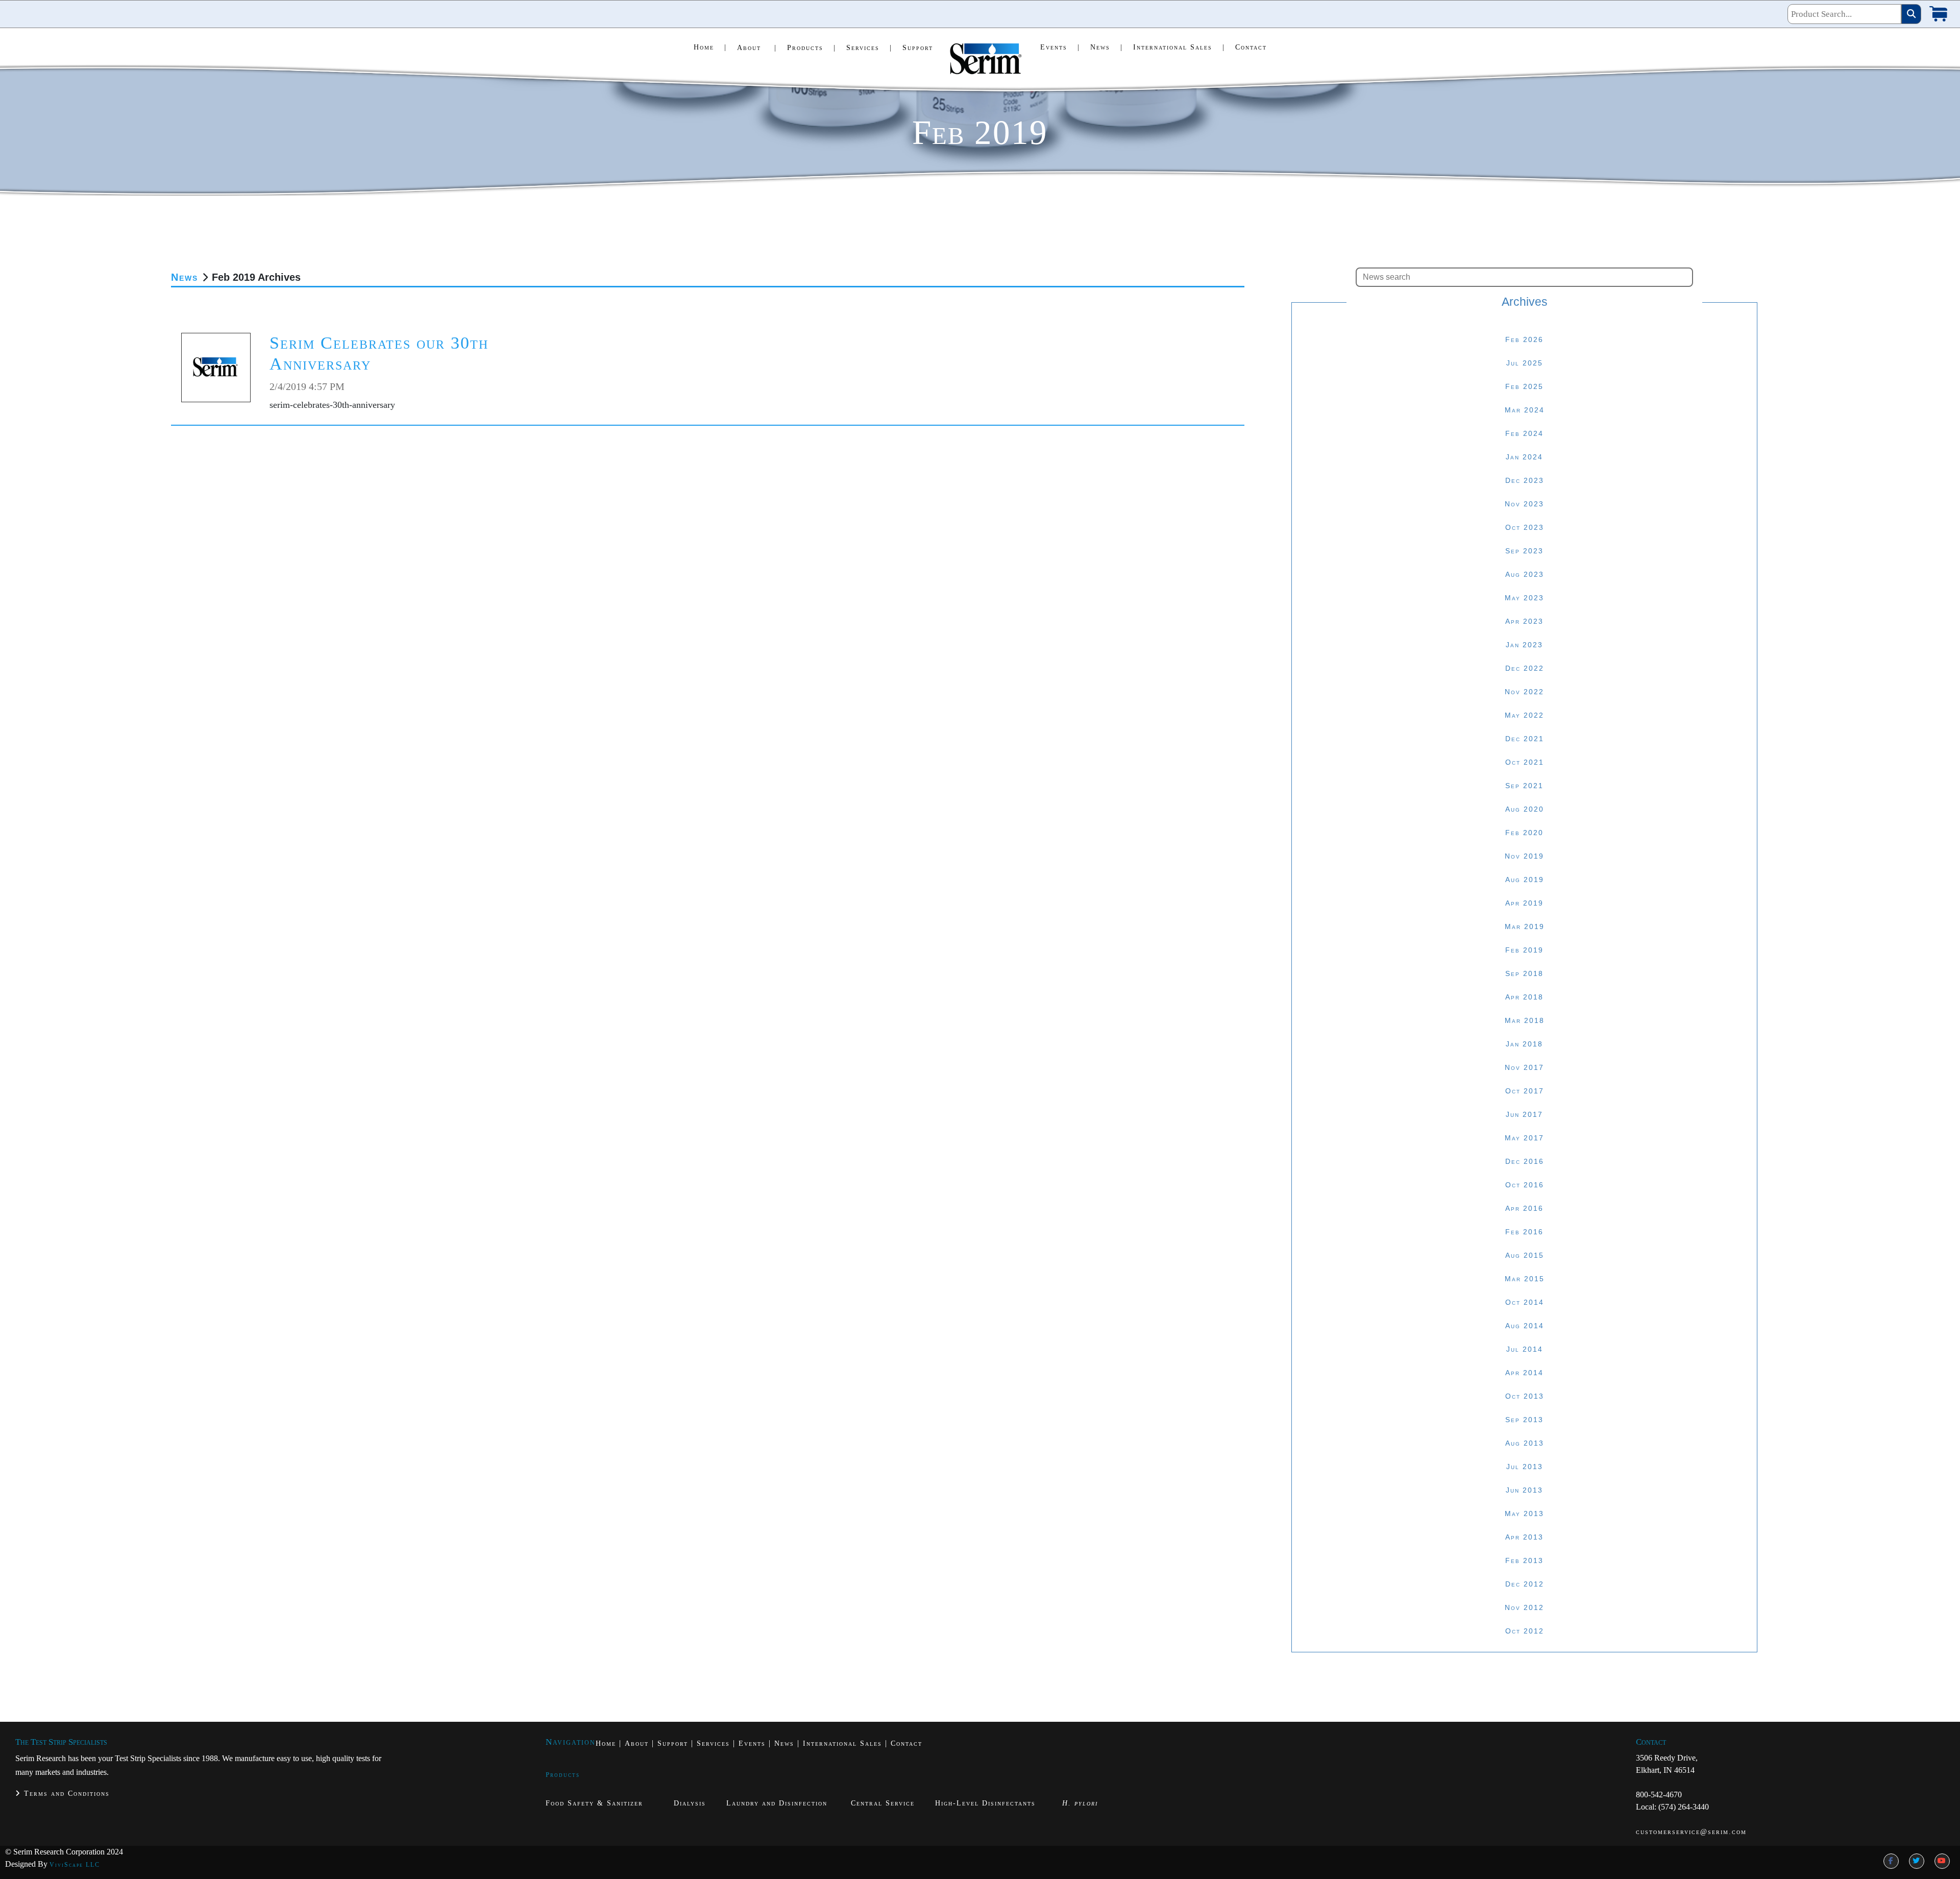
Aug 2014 (1525, 1326)
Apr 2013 (1524, 1537)
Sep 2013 (1524, 1420)
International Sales (1179, 47)
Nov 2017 (1524, 1067)
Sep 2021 (1524, 786)
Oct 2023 (1525, 527)
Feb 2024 (1524, 433)
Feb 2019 (1524, 950)
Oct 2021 (1525, 762)
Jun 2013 (1524, 1490)
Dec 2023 (1525, 480)
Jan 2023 (1524, 645)
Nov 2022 (1524, 692)
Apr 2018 (1524, 997)
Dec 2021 (1525, 739)
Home (710, 47)
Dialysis (690, 1803)
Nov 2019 (1524, 856)
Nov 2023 (1524, 504)
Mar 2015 (1525, 1279)
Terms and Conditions (65, 1793)
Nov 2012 (1524, 1607)
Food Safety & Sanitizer (596, 1803)
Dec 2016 (1525, 1161)
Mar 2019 (1525, 926)
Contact (1251, 47)
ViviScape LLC (75, 1865)
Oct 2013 (1525, 1396)
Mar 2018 (1525, 1020)
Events (1060, 47)
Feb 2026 (1524, 339)
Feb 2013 (1524, 1560)
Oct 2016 (1525, 1185)
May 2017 (1524, 1138)
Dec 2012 (1525, 1584)
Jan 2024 (1524, 457)
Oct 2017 (1525, 1091)
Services (869, 48)
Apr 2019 (1524, 903)
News (1107, 47)
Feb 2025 (1524, 386)
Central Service (883, 1803)
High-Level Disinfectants (985, 1803)
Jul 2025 (1525, 363)
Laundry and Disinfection (777, 1803)
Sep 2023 (1524, 551)
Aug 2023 (1525, 574)
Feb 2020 (1524, 833)
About (757, 48)
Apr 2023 (1524, 621)
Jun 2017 (1524, 1114)
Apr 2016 (1524, 1208)
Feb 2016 (1524, 1232)
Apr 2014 (1524, 1373)
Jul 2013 (1525, 1467)
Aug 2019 (1525, 880)
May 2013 (1524, 1514)
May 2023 (1524, 598)
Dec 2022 (1525, 668)
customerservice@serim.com (1691, 1832)
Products (812, 48)
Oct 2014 (1525, 1302)
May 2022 (1524, 715)
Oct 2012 (1525, 1631)
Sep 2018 (1524, 973)
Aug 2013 (1525, 1443)
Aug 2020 (1525, 809)
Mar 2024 (1525, 410)
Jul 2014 (1525, 1349)
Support (918, 48)
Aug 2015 (1525, 1255)
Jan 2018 (1524, 1044)
